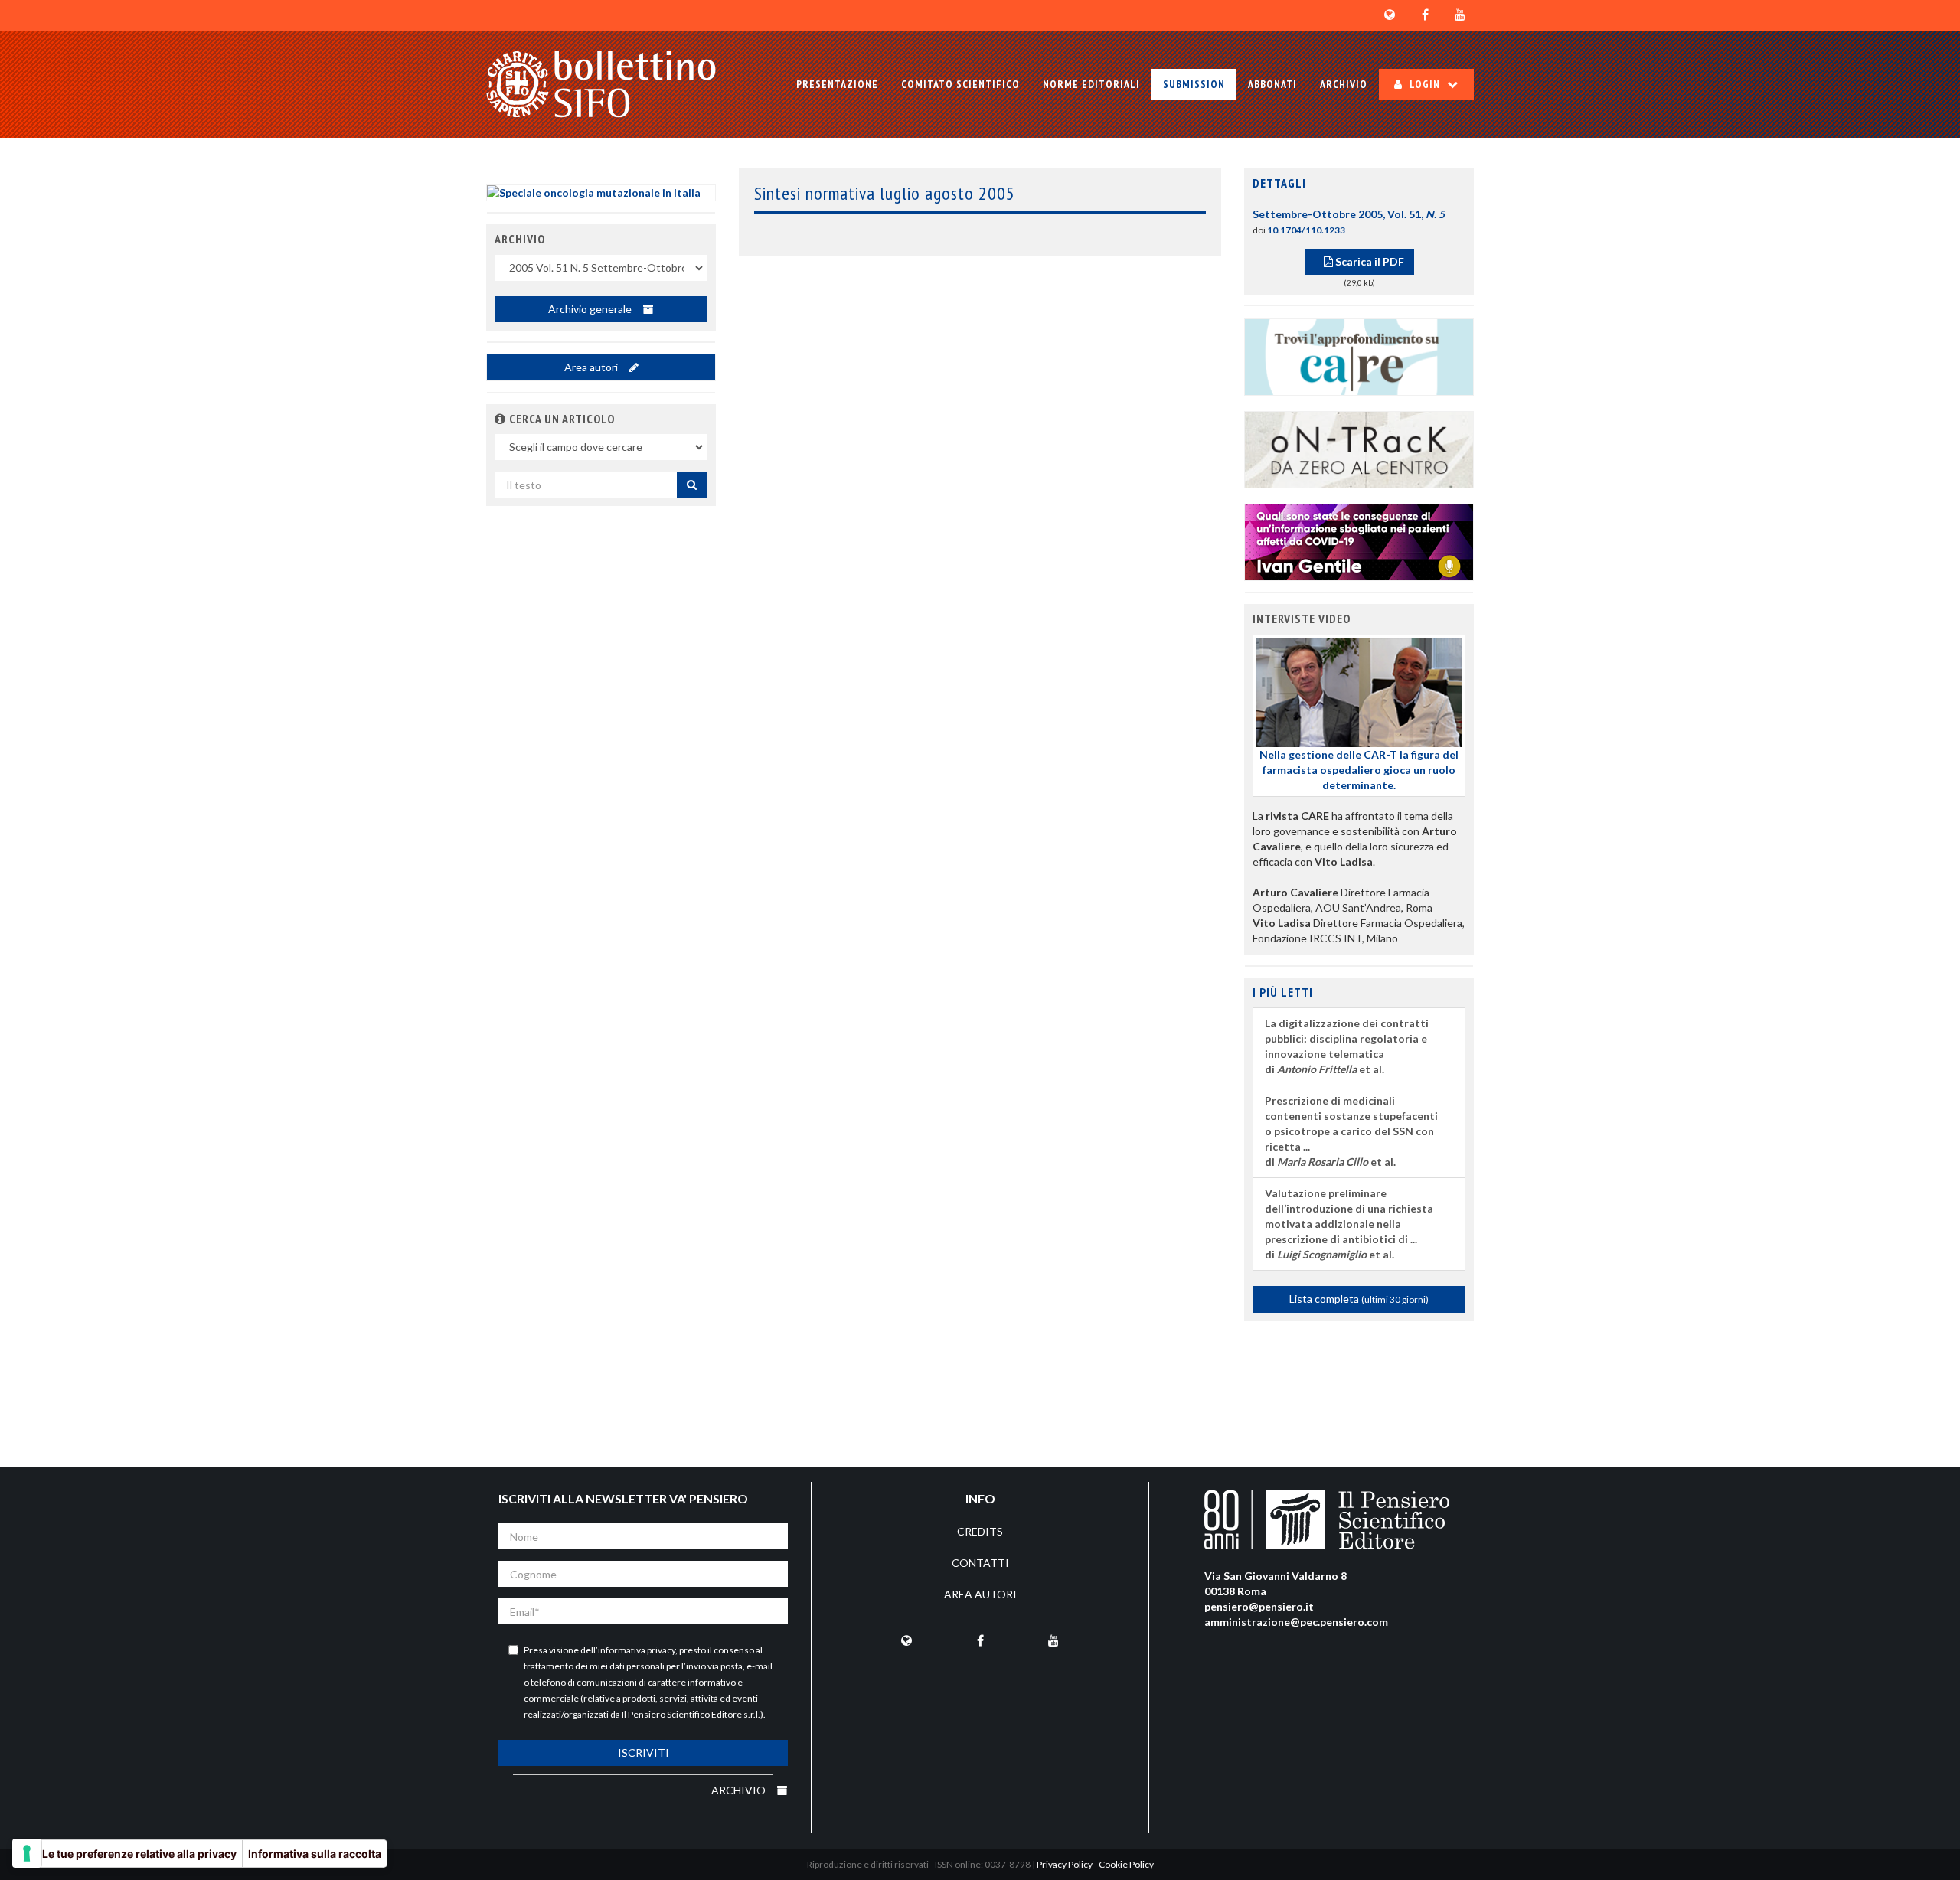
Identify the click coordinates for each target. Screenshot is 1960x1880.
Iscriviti (644, 1753)
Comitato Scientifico (960, 84)
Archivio (1344, 84)
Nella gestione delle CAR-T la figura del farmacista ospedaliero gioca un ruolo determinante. (1359, 770)
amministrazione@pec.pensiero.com (1296, 1622)
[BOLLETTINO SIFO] (601, 84)
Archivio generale (591, 309)
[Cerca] (692, 485)
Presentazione (837, 84)
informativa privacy (637, 1650)
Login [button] (1425, 84)
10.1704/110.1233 (1306, 230)
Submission (1194, 84)
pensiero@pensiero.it (1259, 1606)
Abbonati (1272, 84)
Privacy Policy (1065, 1864)
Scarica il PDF (1369, 261)
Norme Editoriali (1091, 84)
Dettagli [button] (1279, 183)
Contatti (980, 1563)
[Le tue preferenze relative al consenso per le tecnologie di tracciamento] (27, 1853)
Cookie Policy (1126, 1864)
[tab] (1359, 184)
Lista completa (1359, 1299)
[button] (500, 419)
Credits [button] (980, 1531)
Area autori (592, 367)
